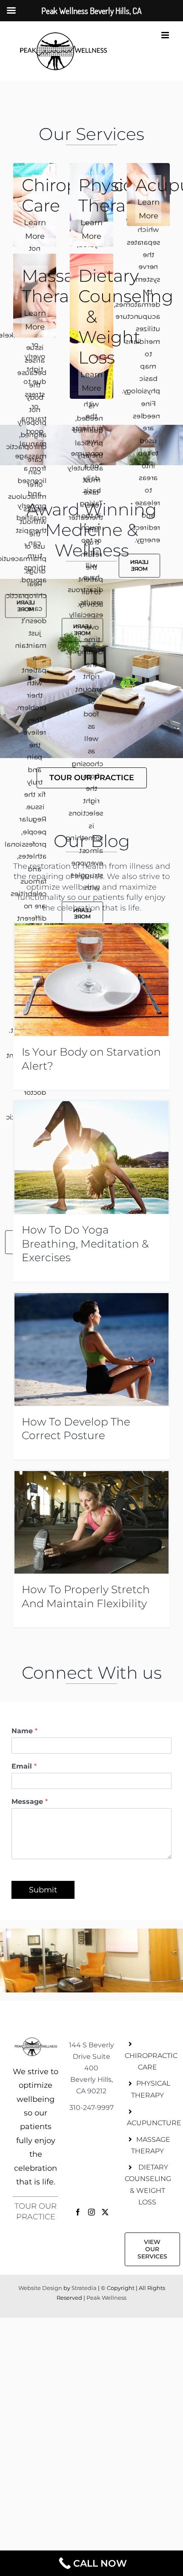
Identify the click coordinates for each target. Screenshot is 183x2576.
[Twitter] (105, 2212)
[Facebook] (78, 2212)
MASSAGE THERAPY (151, 2145)
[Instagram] (91, 2212)
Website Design (41, 2288)
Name (24, 1731)
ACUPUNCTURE (149, 2123)
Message (30, 1802)
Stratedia (84, 2288)
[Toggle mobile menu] (166, 35)
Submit (43, 1890)
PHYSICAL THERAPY (151, 2089)
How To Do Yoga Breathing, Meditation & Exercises (85, 1244)
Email (24, 1766)
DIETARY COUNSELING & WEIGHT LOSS (147, 2185)
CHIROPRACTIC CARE (147, 2061)
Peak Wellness (106, 2298)
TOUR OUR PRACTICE (36, 2212)
